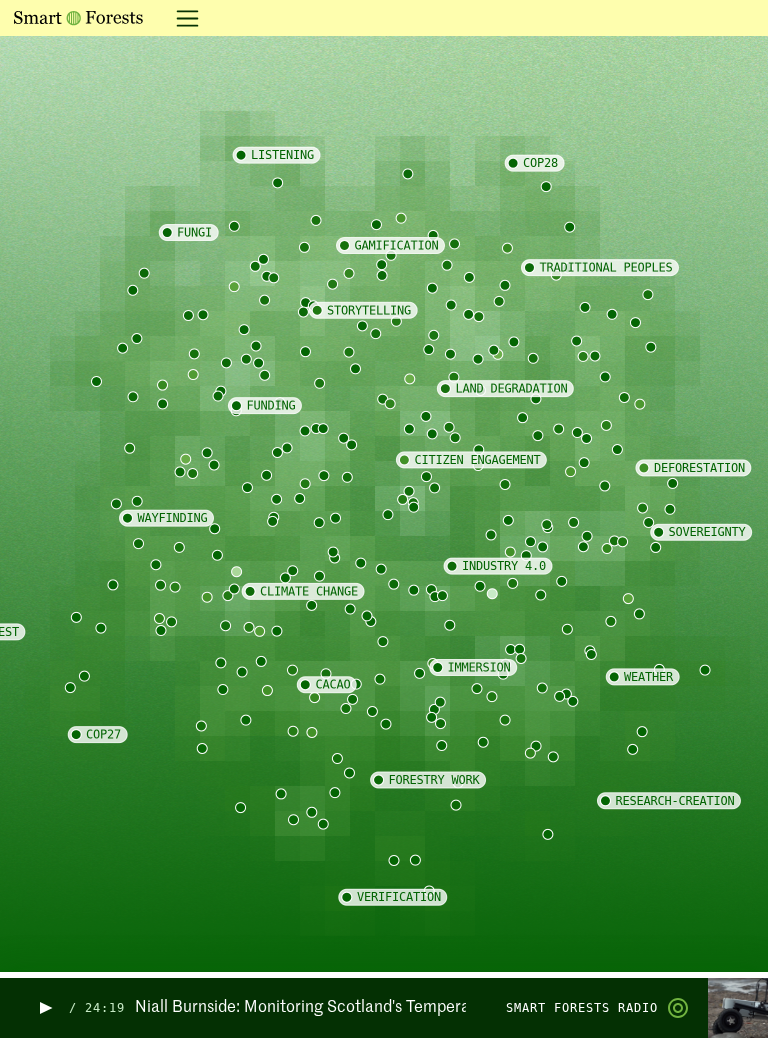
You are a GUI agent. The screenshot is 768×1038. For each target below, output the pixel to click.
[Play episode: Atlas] (44, 1008)
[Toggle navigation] (181, 18)
